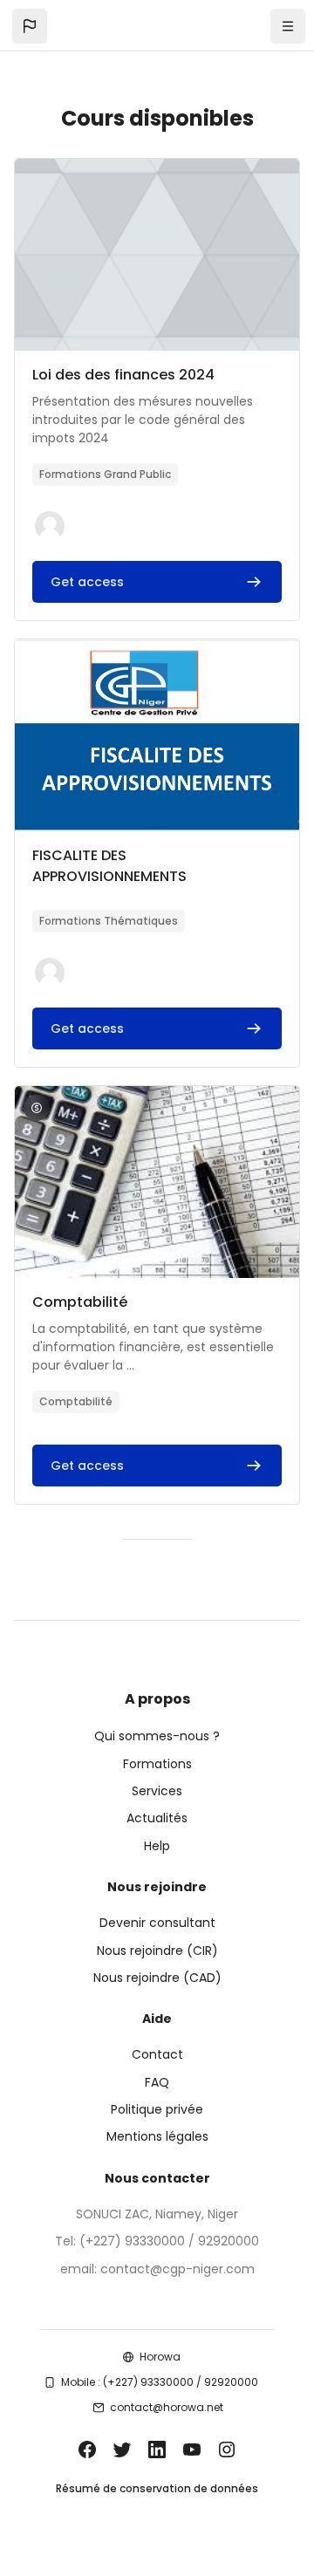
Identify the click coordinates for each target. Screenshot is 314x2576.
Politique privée (157, 2109)
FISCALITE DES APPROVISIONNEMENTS (109, 866)
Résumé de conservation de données (157, 2488)
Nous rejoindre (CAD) (157, 1978)
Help (157, 1846)
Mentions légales (157, 2136)
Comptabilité (80, 1302)
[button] (30, 26)
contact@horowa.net (167, 2407)
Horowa (160, 2357)
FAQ (157, 2082)
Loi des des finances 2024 (123, 375)
